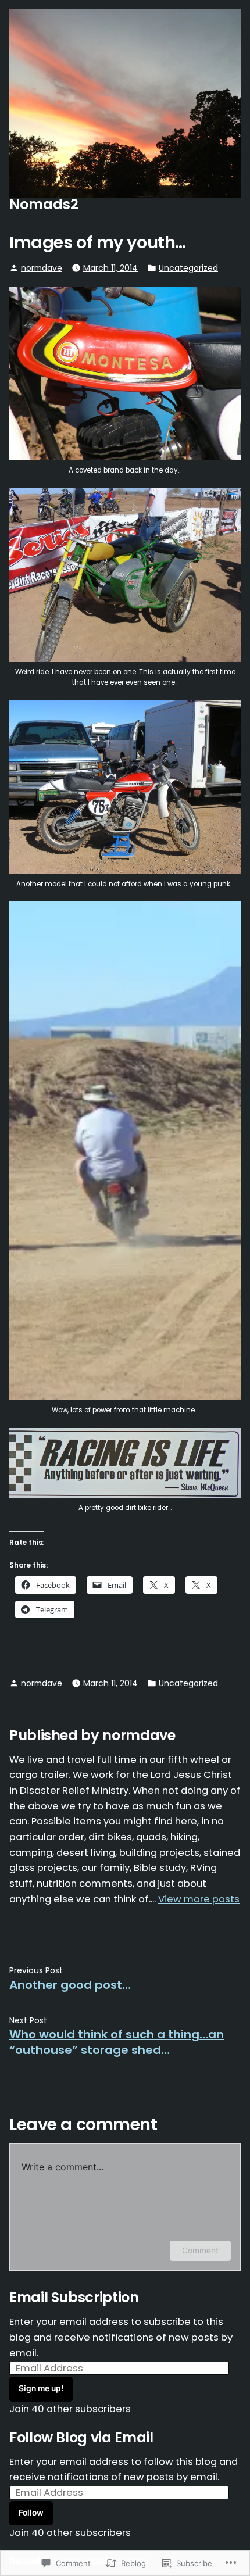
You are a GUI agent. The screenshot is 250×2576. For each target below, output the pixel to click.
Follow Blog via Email (81, 2437)
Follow (31, 2513)
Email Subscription (74, 2297)
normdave (42, 268)
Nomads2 (44, 204)
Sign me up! (41, 2388)
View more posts (199, 1899)
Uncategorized (188, 268)
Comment (200, 2250)
